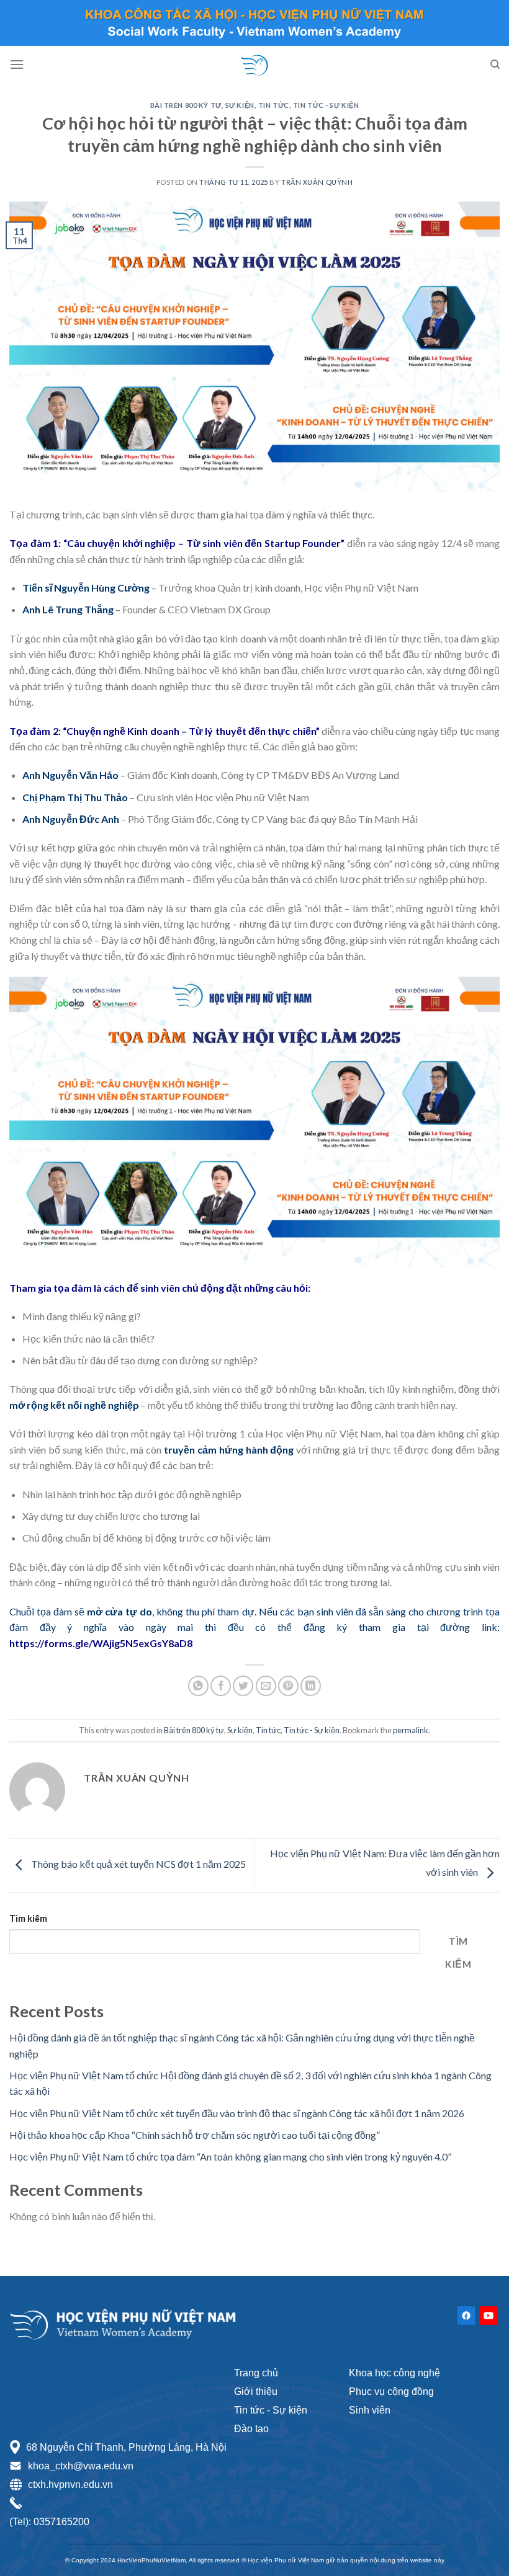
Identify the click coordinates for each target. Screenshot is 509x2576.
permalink (411, 1730)
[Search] (495, 64)
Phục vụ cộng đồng (391, 2392)
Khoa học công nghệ (394, 2373)
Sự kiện (240, 105)
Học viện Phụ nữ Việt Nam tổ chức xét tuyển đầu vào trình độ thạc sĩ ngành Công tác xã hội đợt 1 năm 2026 (237, 2113)
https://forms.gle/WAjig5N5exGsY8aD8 (101, 1643)
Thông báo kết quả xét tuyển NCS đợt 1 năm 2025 (137, 1864)
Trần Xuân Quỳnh (317, 182)
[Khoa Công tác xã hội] (254, 64)
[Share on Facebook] (221, 1686)
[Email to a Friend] (266, 1686)
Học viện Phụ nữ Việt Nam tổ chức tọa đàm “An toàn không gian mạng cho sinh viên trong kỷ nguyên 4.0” (230, 2156)
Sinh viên (370, 2410)
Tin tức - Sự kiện (326, 105)
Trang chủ (256, 2373)
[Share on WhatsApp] (198, 1686)
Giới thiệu (256, 2392)
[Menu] (17, 64)
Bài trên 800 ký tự (186, 105)
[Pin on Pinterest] (288, 1686)
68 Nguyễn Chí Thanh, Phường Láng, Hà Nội (126, 2447)
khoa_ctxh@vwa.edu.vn (81, 2466)
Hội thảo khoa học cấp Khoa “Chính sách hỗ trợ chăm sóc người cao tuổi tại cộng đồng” (195, 2135)
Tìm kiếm (28, 1918)
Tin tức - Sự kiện (271, 2410)
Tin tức (274, 105)
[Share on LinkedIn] (311, 1686)
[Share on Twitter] (243, 1686)
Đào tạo (251, 2429)
